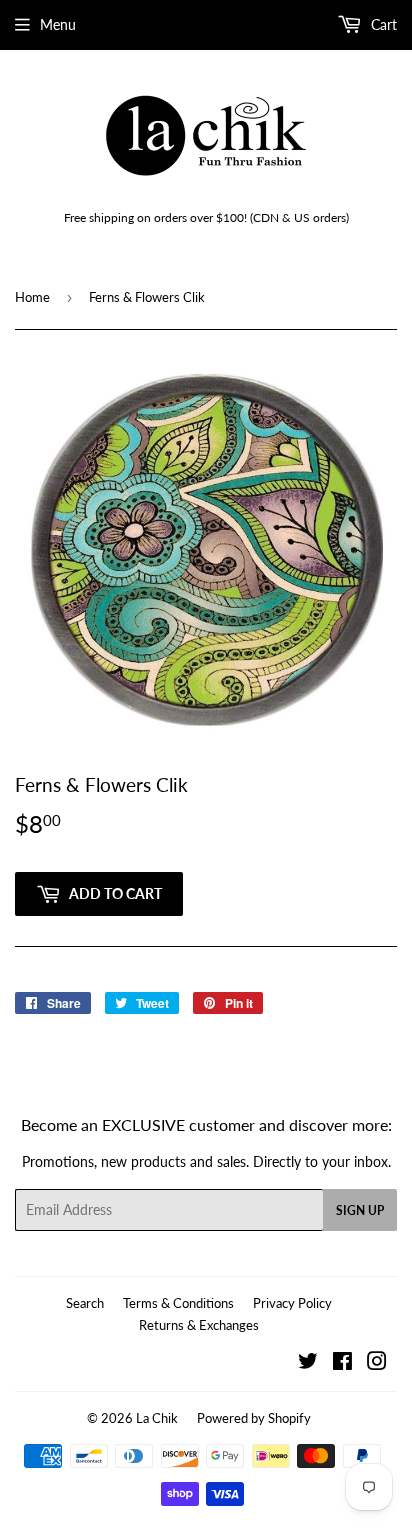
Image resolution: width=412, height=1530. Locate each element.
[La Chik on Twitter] (308, 1363)
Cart (382, 24)
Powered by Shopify (254, 1418)
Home (32, 297)
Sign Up (360, 1210)
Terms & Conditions (178, 1303)
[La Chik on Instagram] (377, 1363)
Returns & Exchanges (199, 1325)
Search (85, 1303)
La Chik (157, 1418)
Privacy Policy (292, 1303)
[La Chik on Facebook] (342, 1363)
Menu (58, 24)
